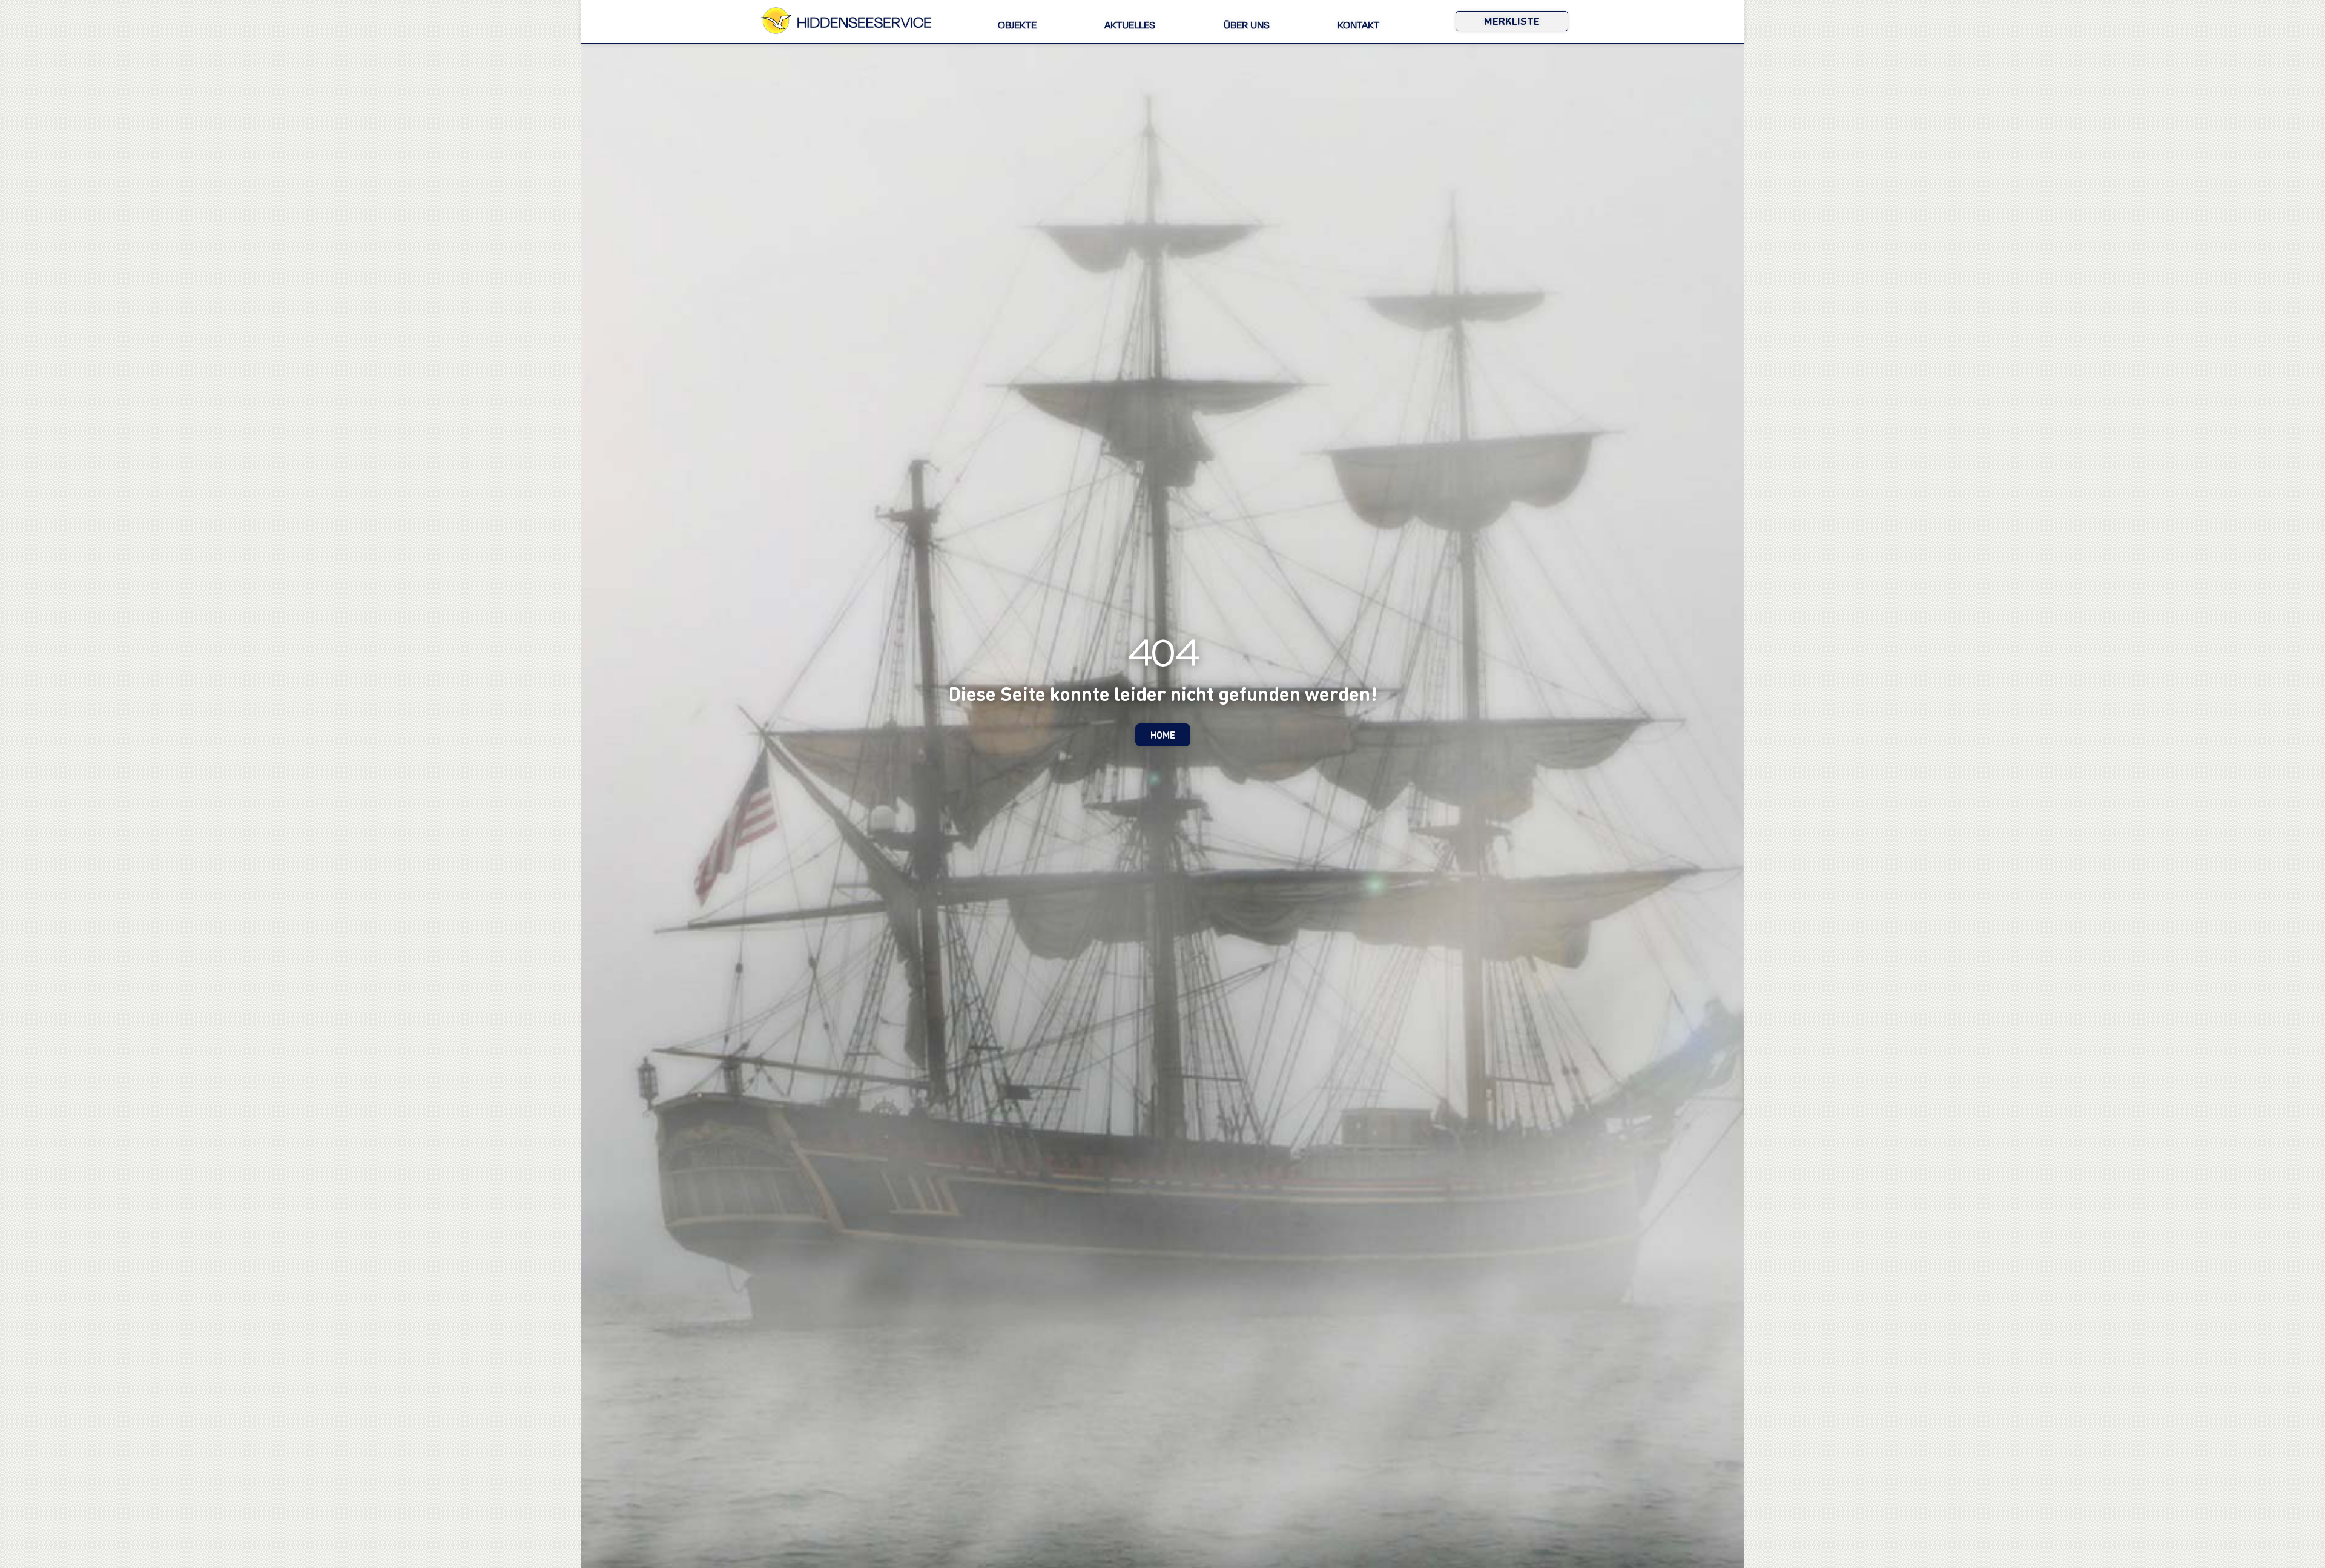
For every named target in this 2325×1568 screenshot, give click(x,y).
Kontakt (1358, 26)
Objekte (1017, 26)
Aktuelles (1130, 26)
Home (1163, 735)
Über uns (1247, 26)
